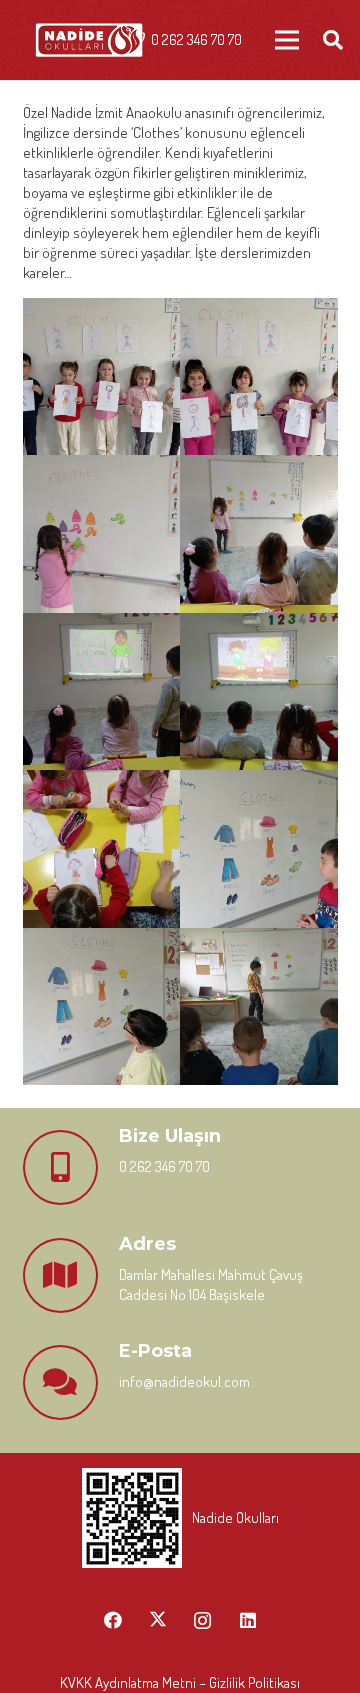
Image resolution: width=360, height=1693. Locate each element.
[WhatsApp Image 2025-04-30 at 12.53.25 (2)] (259, 534)
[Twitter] (157, 1620)
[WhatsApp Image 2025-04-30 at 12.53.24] (259, 377)
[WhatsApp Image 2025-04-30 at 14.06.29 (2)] (102, 1007)
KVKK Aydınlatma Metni (128, 1682)
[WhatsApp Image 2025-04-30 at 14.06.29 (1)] (259, 849)
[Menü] (287, 40)
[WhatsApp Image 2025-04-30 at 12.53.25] (102, 849)
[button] (333, 40)
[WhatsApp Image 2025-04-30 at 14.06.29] (259, 1007)
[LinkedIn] (247, 1620)
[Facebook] (112, 1620)
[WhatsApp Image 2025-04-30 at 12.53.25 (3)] (102, 692)
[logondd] (89, 40)
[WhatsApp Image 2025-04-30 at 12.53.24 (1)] (102, 377)
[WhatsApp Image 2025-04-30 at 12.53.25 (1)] (102, 534)
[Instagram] (202, 1620)
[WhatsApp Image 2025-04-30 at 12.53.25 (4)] (259, 692)
